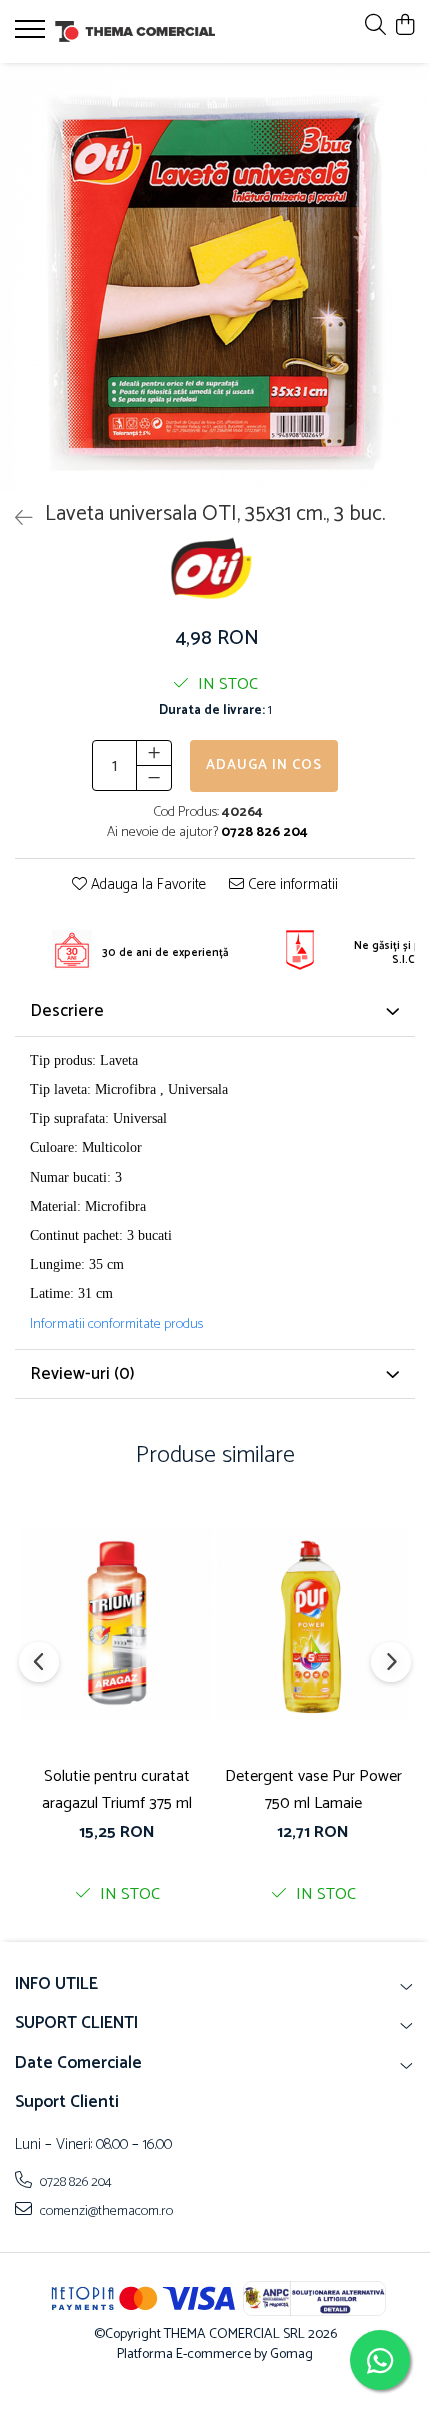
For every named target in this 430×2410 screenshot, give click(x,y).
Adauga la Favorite (146, 885)
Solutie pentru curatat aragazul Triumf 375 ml (117, 1790)
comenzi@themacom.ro (105, 2211)
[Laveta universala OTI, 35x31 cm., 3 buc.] (215, 278)
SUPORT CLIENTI (76, 2023)
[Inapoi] (15, 519)
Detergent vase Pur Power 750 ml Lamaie (313, 1790)
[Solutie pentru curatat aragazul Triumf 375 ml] (117, 1623)
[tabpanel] (215, 278)
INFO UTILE (56, 1984)
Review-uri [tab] (82, 1374)
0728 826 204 (74, 2182)
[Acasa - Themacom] (135, 31)
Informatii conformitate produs (116, 1325)
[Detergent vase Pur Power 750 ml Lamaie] (313, 1623)
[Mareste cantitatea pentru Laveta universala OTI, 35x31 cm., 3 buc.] (154, 753)
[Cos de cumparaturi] (404, 26)
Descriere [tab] (67, 1011)
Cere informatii (291, 885)
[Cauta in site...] (375, 26)
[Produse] (32, 35)
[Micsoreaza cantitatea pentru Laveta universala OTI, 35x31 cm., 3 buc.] (154, 778)
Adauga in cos (264, 765)
